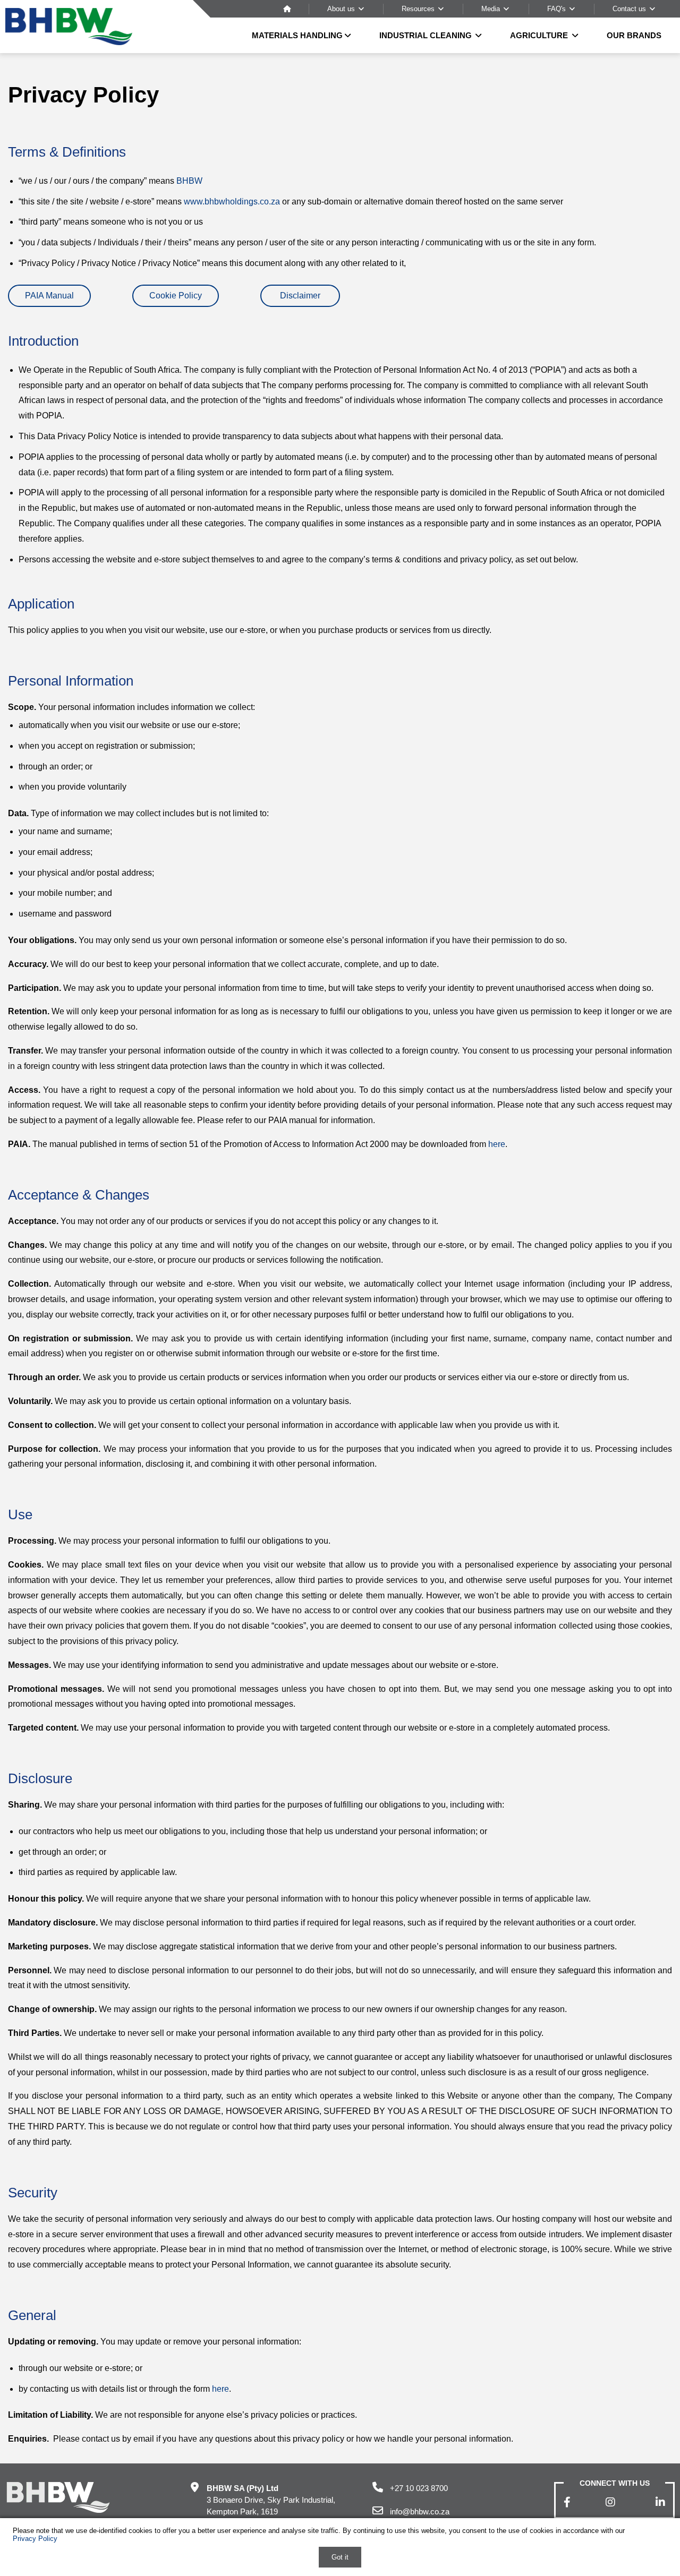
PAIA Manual (49, 296)
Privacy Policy (35, 2539)
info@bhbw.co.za (420, 2511)
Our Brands (634, 35)
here (497, 1144)
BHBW (189, 181)
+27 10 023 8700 (419, 2488)
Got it (340, 2557)
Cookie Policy (176, 296)
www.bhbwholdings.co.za (232, 202)
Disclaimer (300, 296)
